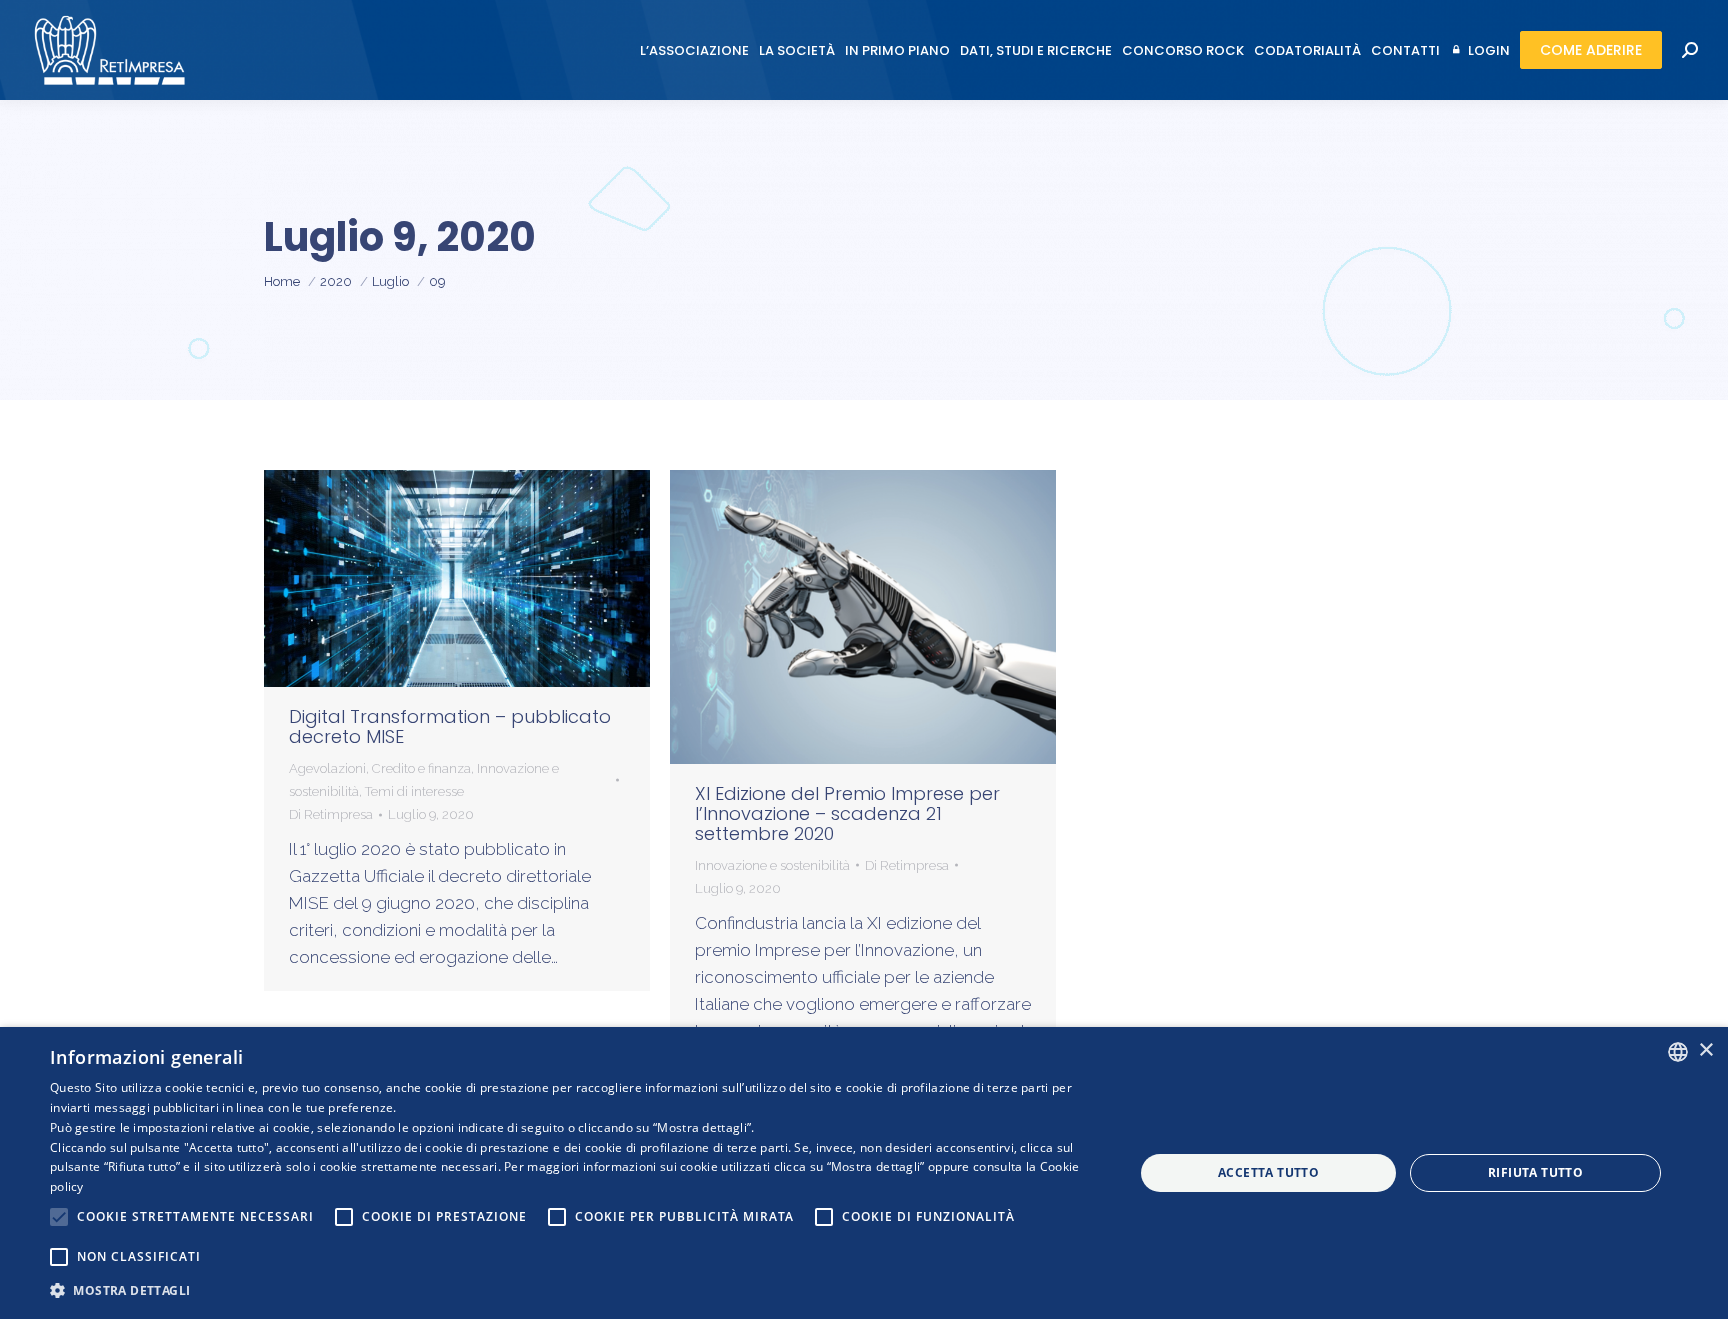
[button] (576, 1290)
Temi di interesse (414, 791)
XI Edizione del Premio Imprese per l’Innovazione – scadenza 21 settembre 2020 (847, 813)
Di (331, 814)
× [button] (1705, 1050)
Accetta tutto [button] (1268, 1172)
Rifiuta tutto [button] (1535, 1172)
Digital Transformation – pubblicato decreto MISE (450, 726)
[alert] (864, 1173)
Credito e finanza (421, 768)
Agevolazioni (327, 768)
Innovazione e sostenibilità (772, 865)
